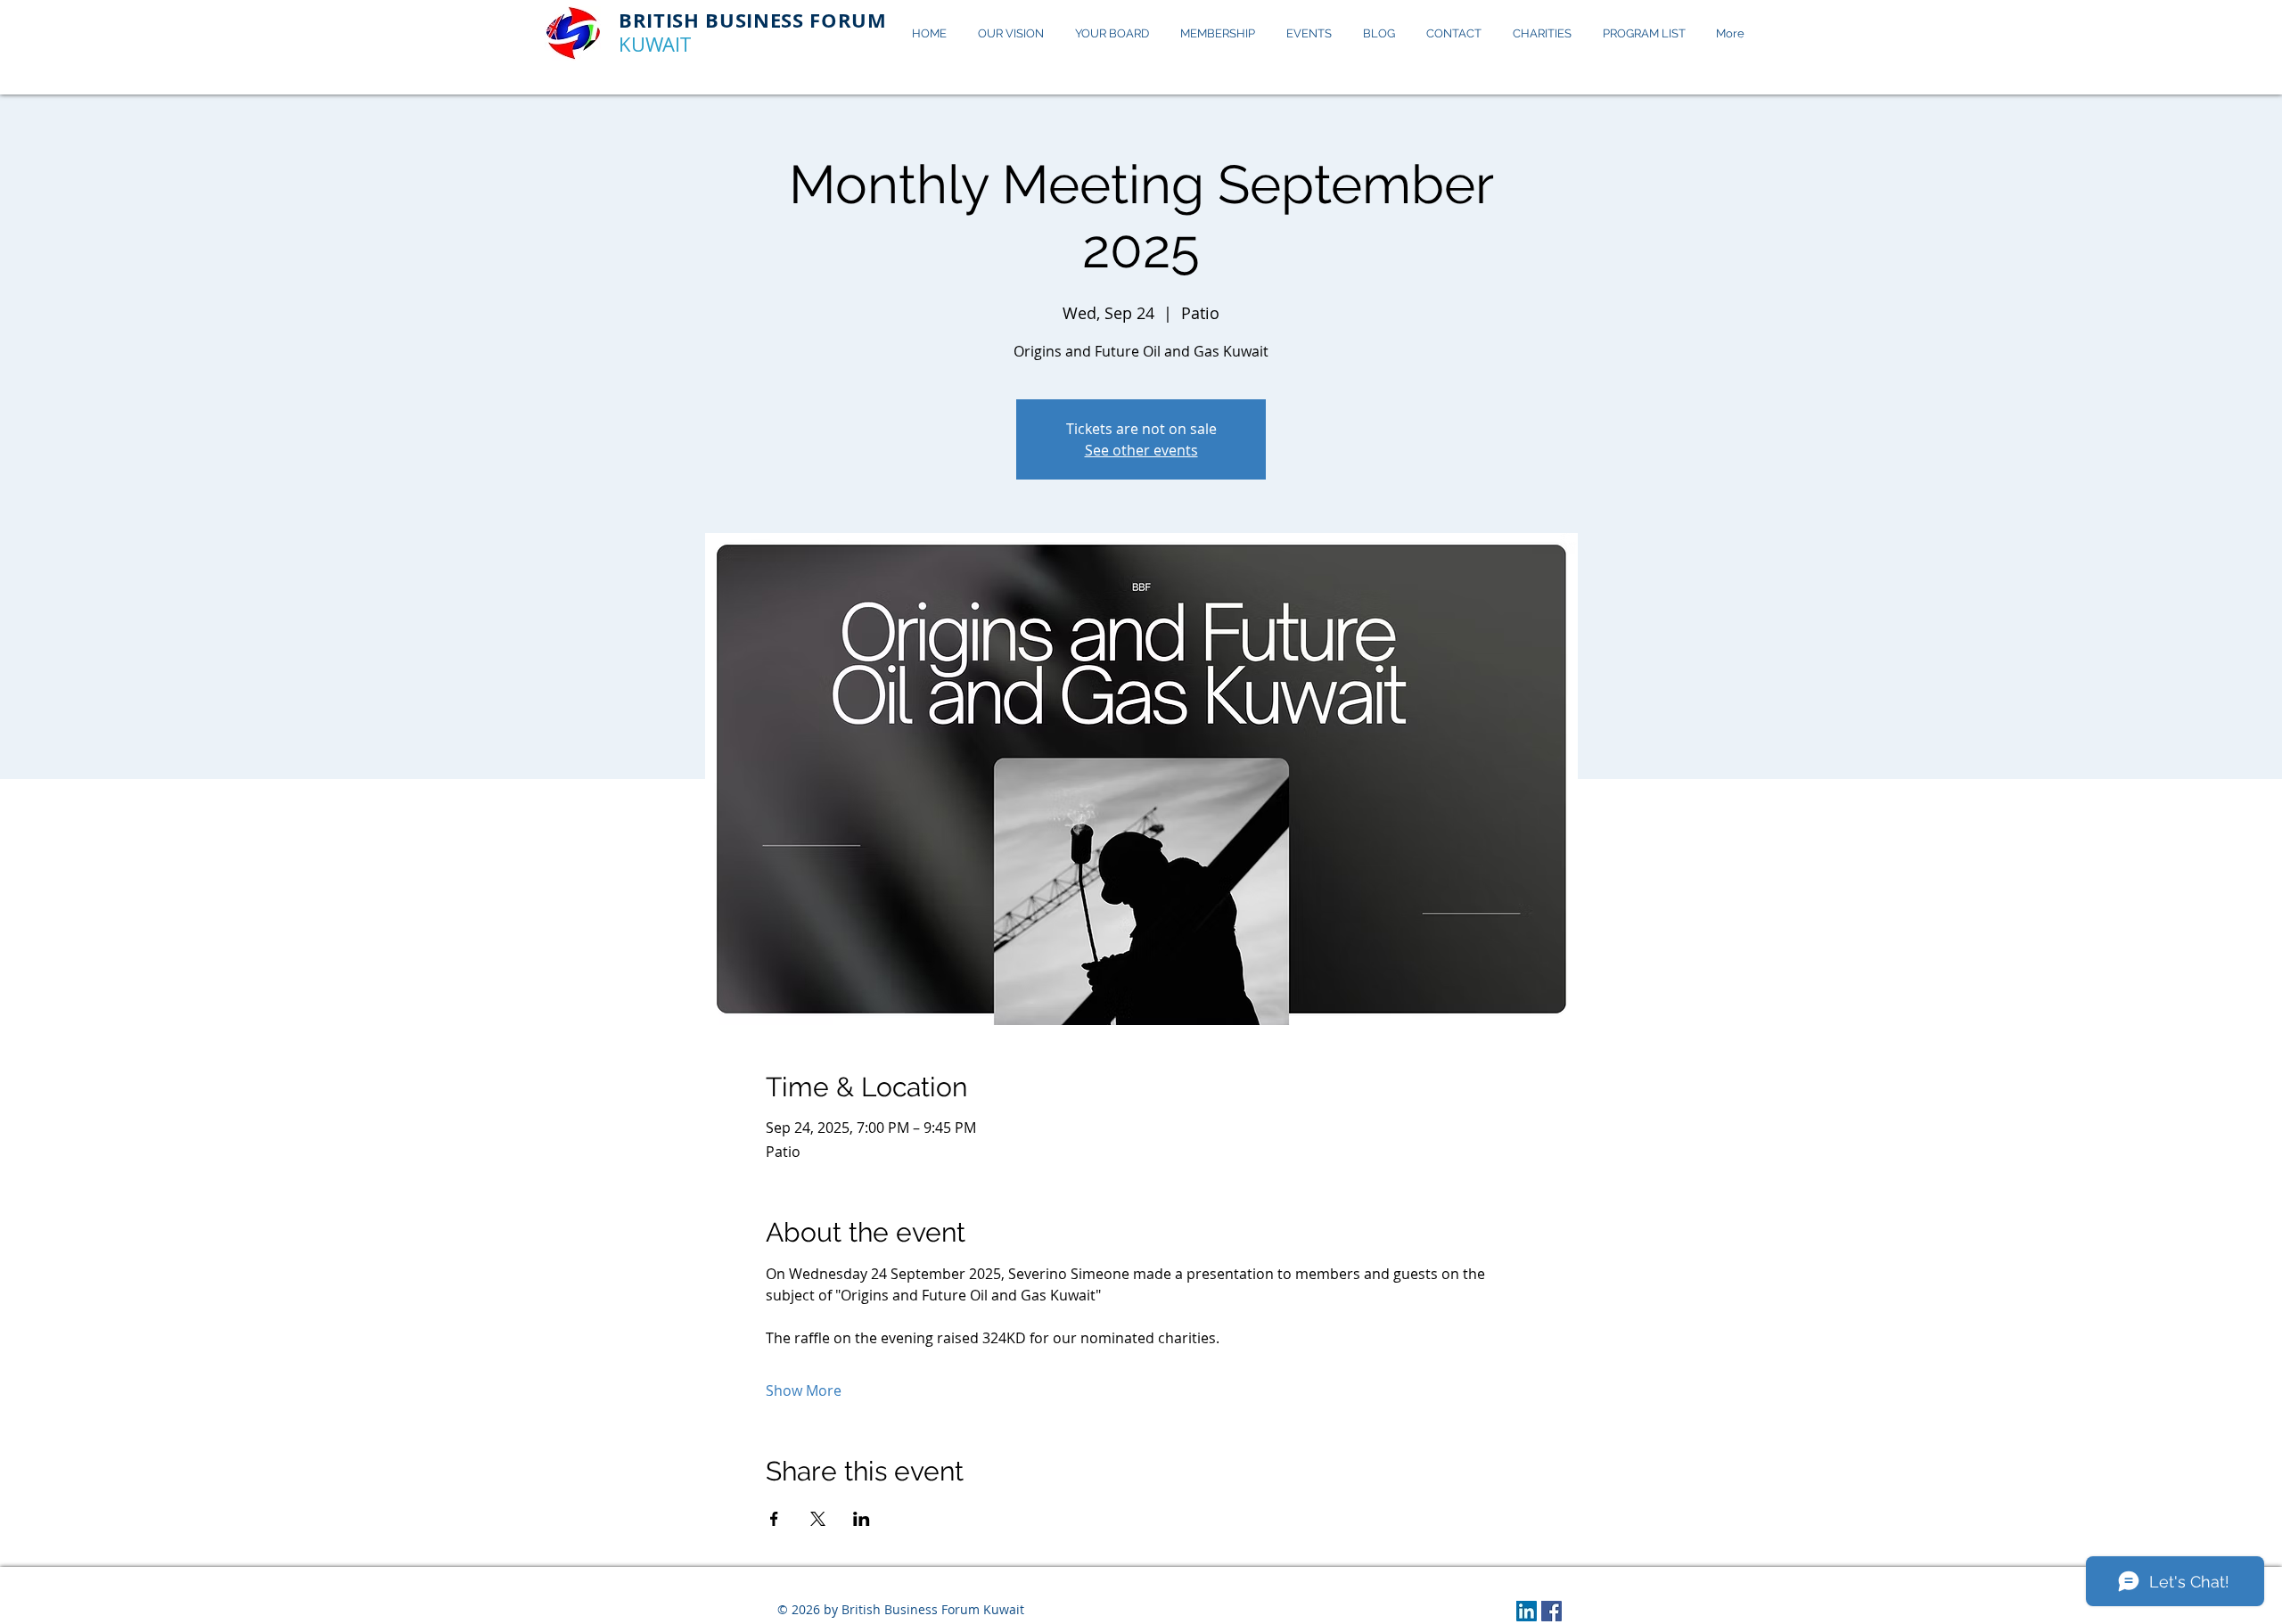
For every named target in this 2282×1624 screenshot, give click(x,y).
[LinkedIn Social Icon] (1527, 1611)
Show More (804, 1390)
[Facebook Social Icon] (1551, 1611)
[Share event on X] (818, 1519)
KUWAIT (655, 44)
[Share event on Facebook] (774, 1519)
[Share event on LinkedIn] (862, 1519)
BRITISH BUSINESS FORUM (753, 20)
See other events (1141, 450)
